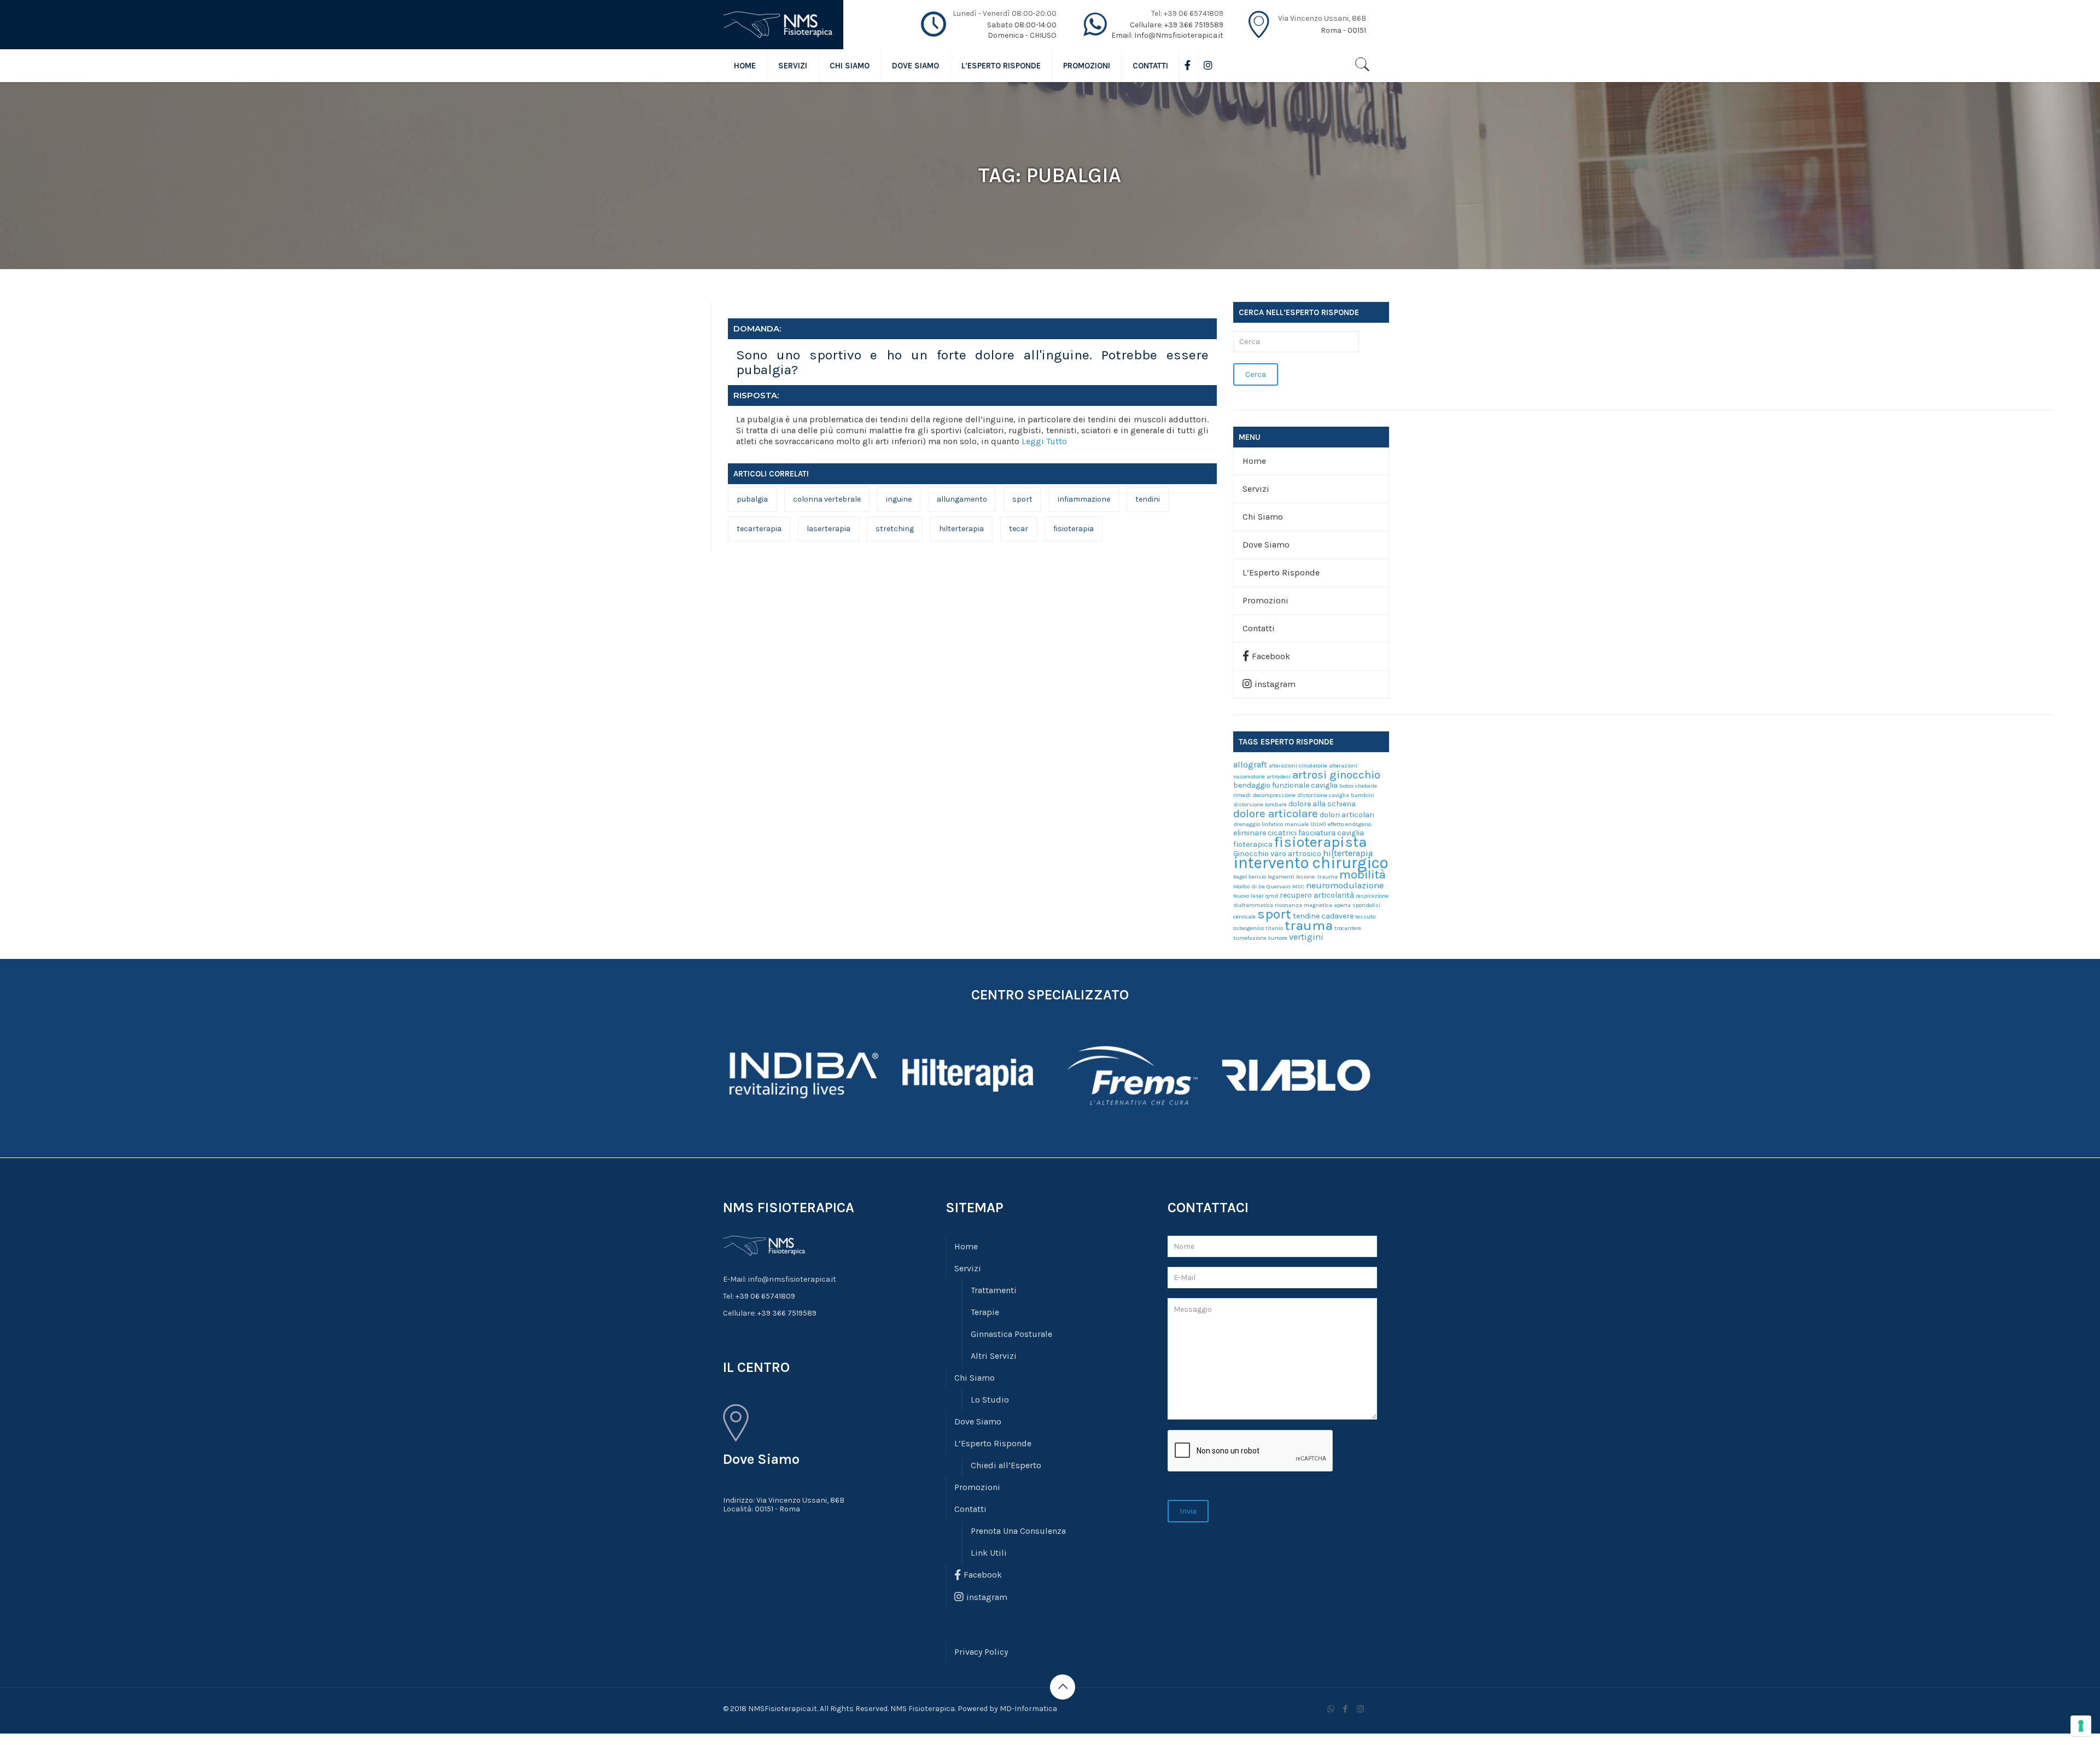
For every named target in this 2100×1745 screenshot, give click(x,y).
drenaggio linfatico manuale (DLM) (1280, 824)
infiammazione (1084, 499)
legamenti (1281, 877)
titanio (1274, 928)
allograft (1250, 764)
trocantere (1348, 928)
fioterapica (1253, 844)
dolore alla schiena (1322, 804)
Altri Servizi (994, 1356)
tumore (1278, 938)
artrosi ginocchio (1336, 775)
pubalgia (752, 499)
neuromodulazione (1345, 885)
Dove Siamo (1266, 545)
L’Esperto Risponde (1281, 572)
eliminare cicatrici (1265, 833)
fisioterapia (1074, 529)
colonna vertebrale (827, 499)
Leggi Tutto (1044, 441)
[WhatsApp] (1331, 1709)
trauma (1309, 925)
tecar (1019, 529)
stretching (895, 529)
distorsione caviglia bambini (1336, 795)
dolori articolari (1347, 815)
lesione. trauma (1317, 877)
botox (1346, 786)
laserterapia (829, 529)
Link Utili (989, 1553)
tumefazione (1250, 938)
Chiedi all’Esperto (1006, 1465)
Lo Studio (990, 1400)
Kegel (1240, 877)
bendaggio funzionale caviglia (1285, 785)
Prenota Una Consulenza (1018, 1531)
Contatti (1259, 628)
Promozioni (1265, 600)
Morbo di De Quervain (1262, 886)
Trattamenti (994, 1290)
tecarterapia (759, 529)
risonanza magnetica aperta (1313, 905)
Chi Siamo (1263, 517)
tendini (1148, 499)
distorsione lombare (1260, 804)
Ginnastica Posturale (1011, 1334)
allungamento (962, 499)
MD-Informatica (1028, 1709)
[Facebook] (1346, 1709)
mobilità (1363, 874)
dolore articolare (1276, 813)
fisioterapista (1320, 842)
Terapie (985, 1312)
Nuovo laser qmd (1256, 896)
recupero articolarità (1317, 895)
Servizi (1256, 489)
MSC (1298, 886)
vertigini (1306, 937)
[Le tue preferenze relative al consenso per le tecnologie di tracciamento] (2081, 1726)
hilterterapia (961, 529)
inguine (899, 499)
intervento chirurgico (1311, 863)
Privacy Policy (981, 1652)
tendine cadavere (1323, 916)
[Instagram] (1360, 1709)
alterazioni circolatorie (1298, 766)
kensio (1257, 877)
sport (1022, 499)
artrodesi (1279, 776)
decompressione (1274, 795)
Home (1254, 461)
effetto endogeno (1349, 824)
